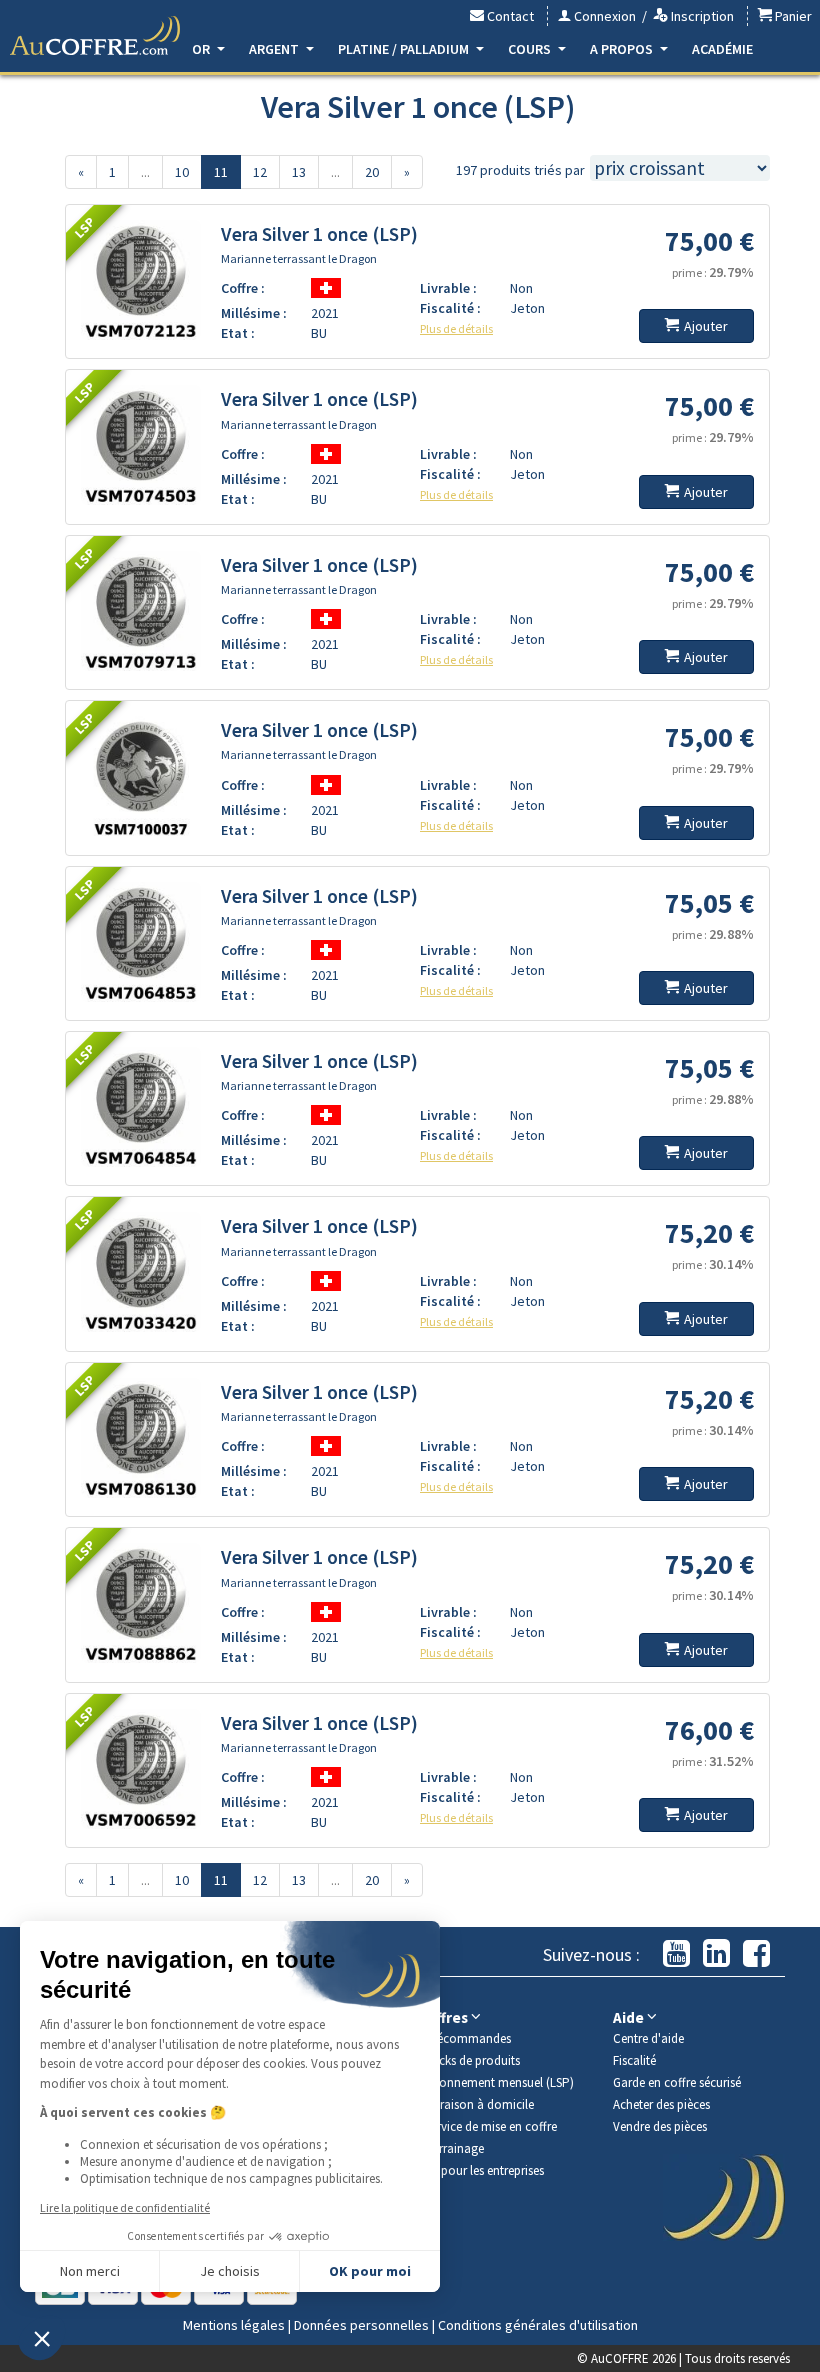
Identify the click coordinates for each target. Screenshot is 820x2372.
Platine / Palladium (405, 49)
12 (260, 172)
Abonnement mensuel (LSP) (499, 2082)
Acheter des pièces (661, 2104)
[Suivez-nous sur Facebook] (756, 1954)
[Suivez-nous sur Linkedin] (716, 1954)
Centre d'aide (648, 2038)
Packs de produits (472, 2060)
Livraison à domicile (479, 2104)
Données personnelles (361, 2325)
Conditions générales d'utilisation (538, 2325)
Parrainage (454, 2148)
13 (299, 172)
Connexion (603, 16)
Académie (722, 49)
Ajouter (706, 326)
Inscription (701, 16)
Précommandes (468, 2038)
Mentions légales (234, 2325)
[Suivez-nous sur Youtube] (676, 1954)
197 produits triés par (520, 170)
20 (372, 172)
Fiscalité (634, 2060)
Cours (531, 49)
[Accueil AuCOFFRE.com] (95, 36)
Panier (792, 16)
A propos (623, 49)
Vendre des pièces (660, 2126)
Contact (509, 16)
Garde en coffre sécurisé (677, 2082)
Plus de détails (456, 328)
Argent (275, 49)
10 (182, 172)
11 (221, 172)
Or (202, 49)
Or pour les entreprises (484, 2170)
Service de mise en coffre (491, 2126)
